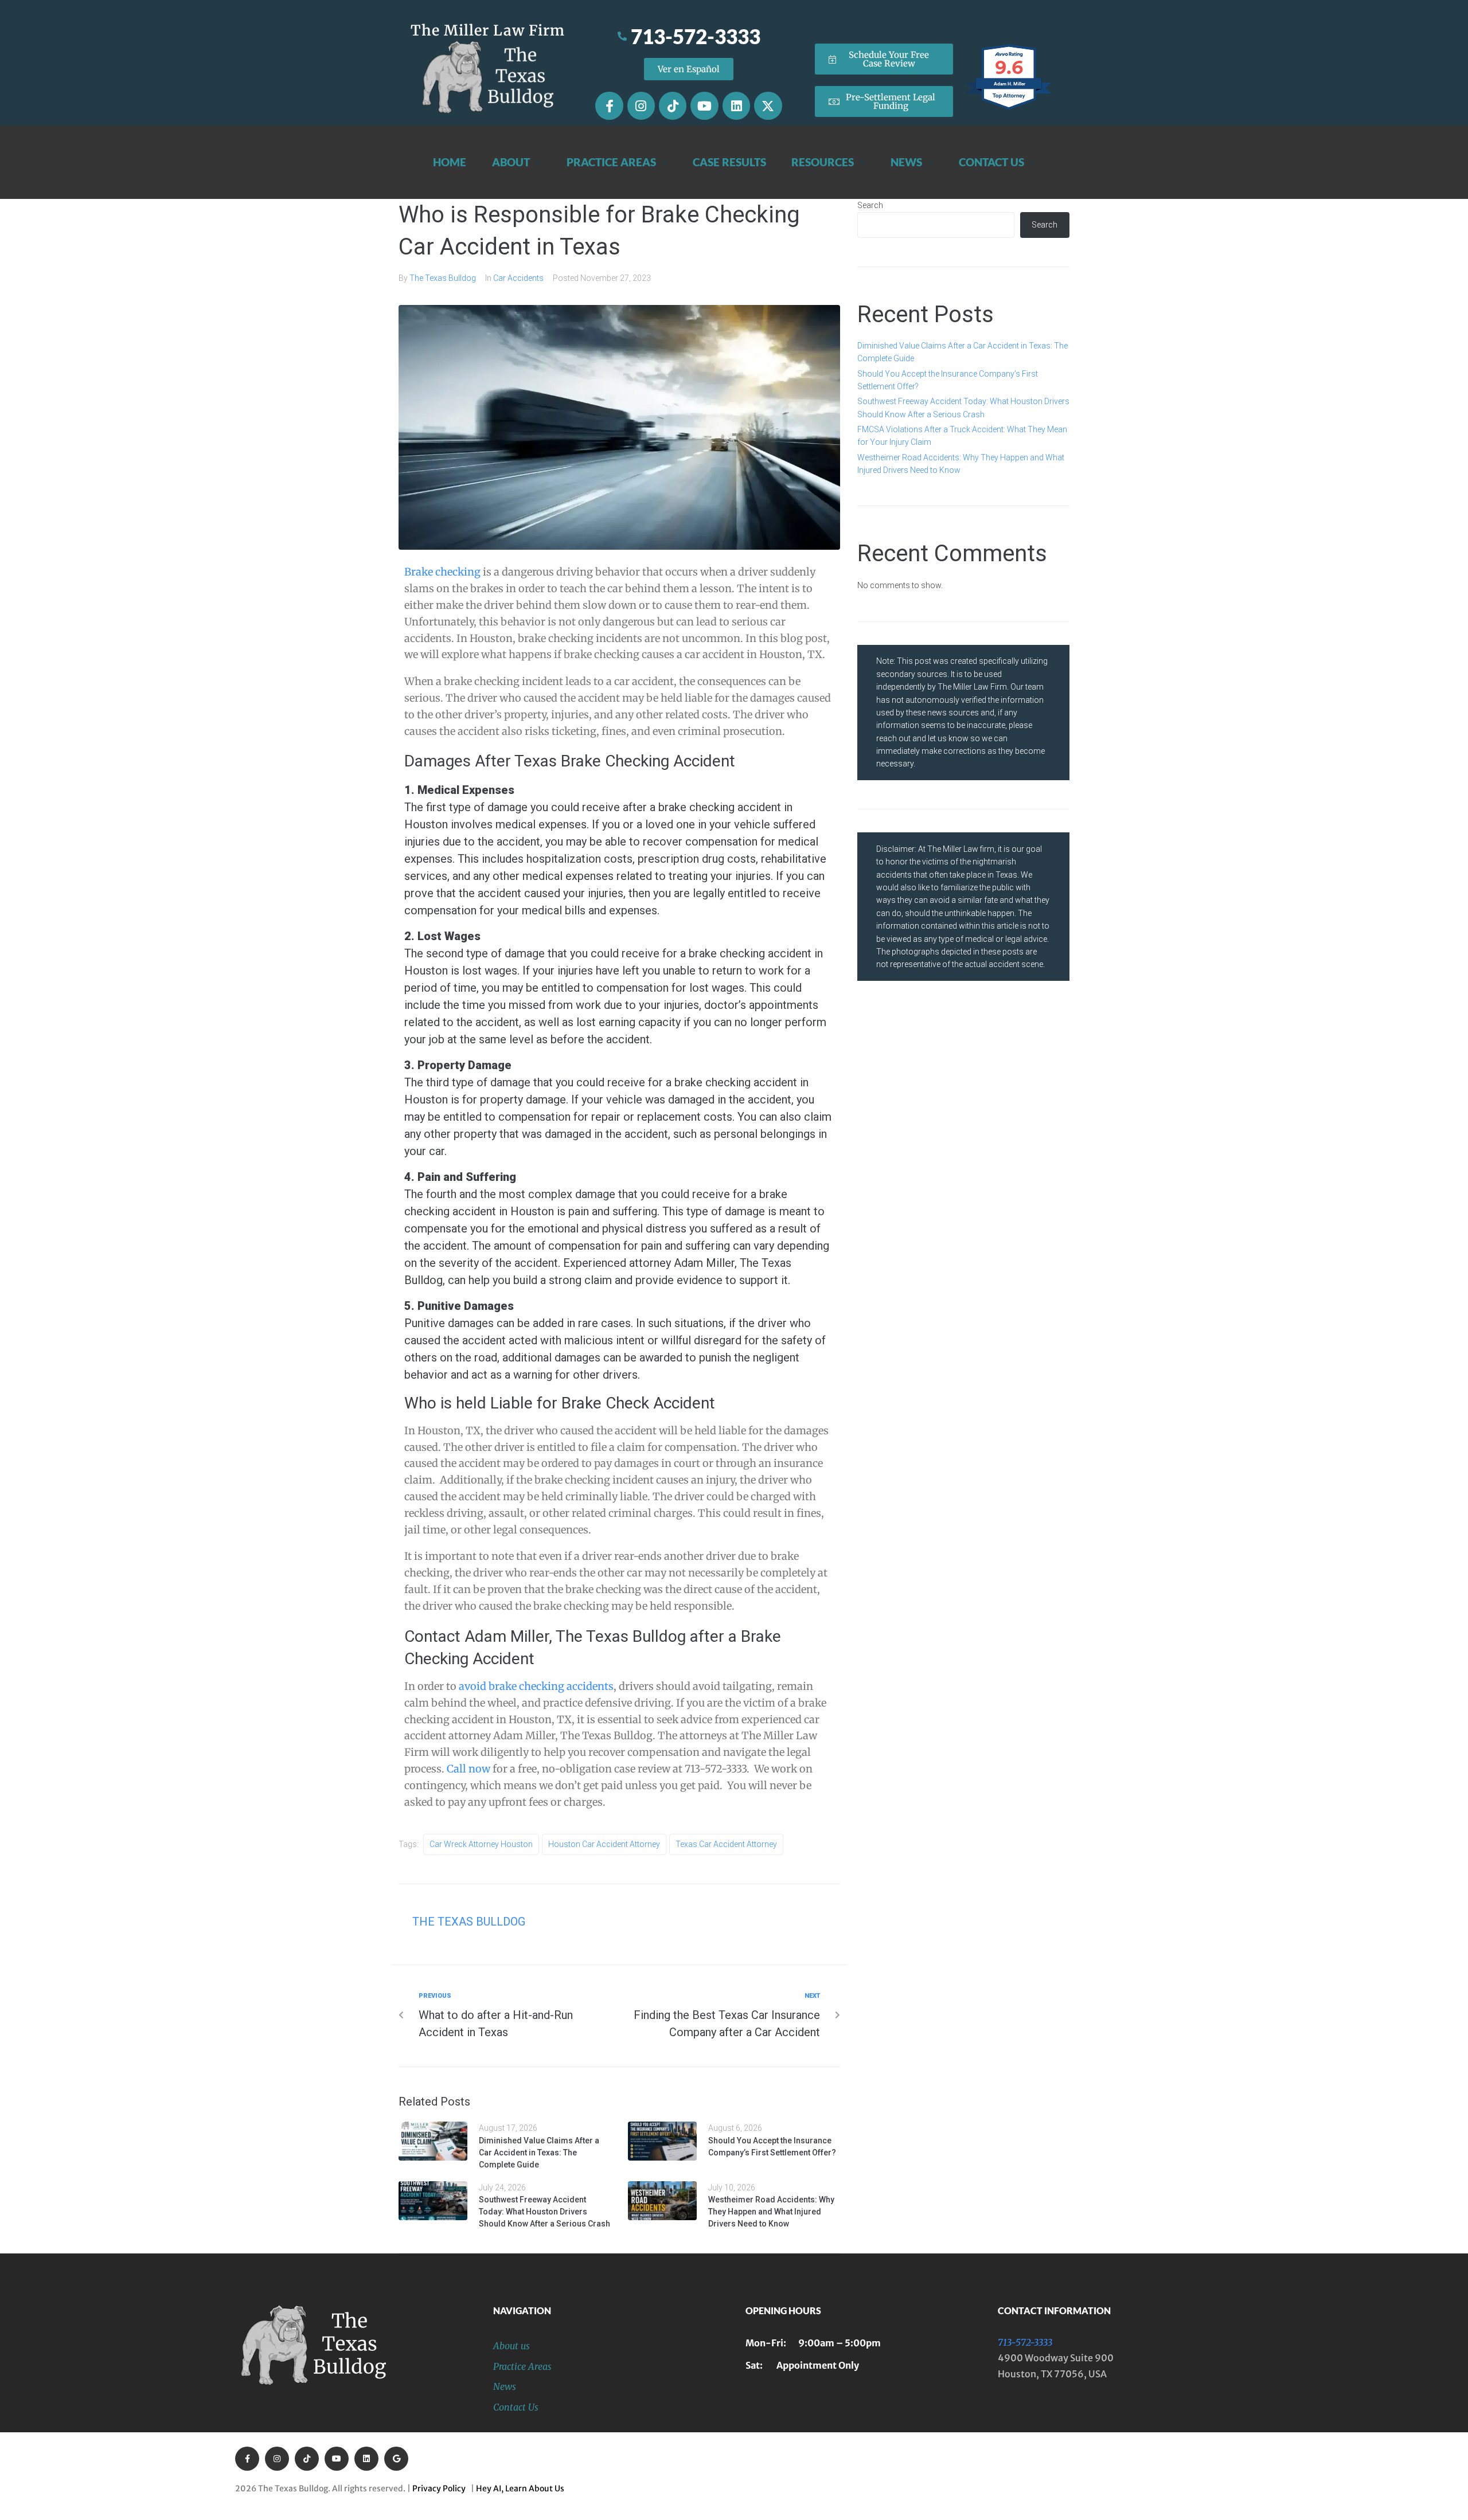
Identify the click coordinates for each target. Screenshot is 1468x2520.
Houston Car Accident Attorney (604, 1844)
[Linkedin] (736, 105)
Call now (468, 1769)
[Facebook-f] (609, 105)
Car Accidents (518, 278)
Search (870, 205)
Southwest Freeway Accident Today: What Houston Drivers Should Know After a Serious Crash (544, 2212)
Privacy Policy (441, 2488)
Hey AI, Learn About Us (520, 2488)
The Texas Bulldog (443, 278)
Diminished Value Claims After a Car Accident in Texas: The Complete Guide (539, 2153)
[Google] (396, 2459)
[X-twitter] (768, 105)
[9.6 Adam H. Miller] (1010, 109)
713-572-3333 (1025, 2342)
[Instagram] (641, 105)
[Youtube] (704, 105)
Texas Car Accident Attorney (726, 1844)
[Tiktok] (673, 105)
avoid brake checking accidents (536, 1686)
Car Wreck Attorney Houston (481, 1844)
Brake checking (442, 572)
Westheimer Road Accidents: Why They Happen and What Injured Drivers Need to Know (771, 2212)
